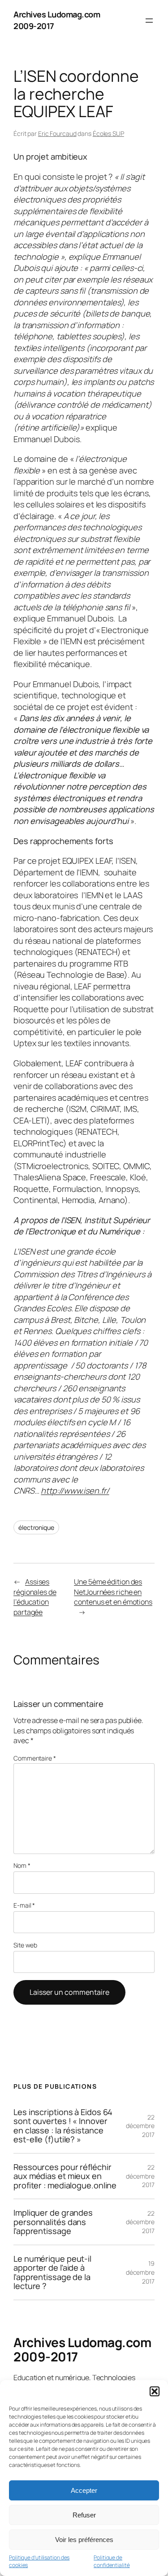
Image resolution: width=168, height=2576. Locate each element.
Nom (22, 1865)
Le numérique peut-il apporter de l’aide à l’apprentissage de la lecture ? (52, 2272)
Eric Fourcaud (57, 133)
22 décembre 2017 (140, 2126)
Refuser (84, 2515)
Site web (25, 1945)
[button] (155, 2391)
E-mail (24, 1905)
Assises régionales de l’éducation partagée (35, 1597)
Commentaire (35, 1758)
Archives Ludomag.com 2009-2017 (82, 2349)
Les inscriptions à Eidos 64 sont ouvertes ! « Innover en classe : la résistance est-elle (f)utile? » (63, 2126)
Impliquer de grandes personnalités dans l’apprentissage (53, 2222)
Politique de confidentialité (112, 2561)
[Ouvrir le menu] (149, 21)
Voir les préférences (84, 2540)
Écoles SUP (108, 133)
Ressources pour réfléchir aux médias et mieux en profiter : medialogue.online (65, 2176)
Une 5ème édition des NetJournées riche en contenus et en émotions (113, 1592)
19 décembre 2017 (140, 2272)
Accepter (84, 2490)
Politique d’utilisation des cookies (39, 2561)
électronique (36, 1527)
